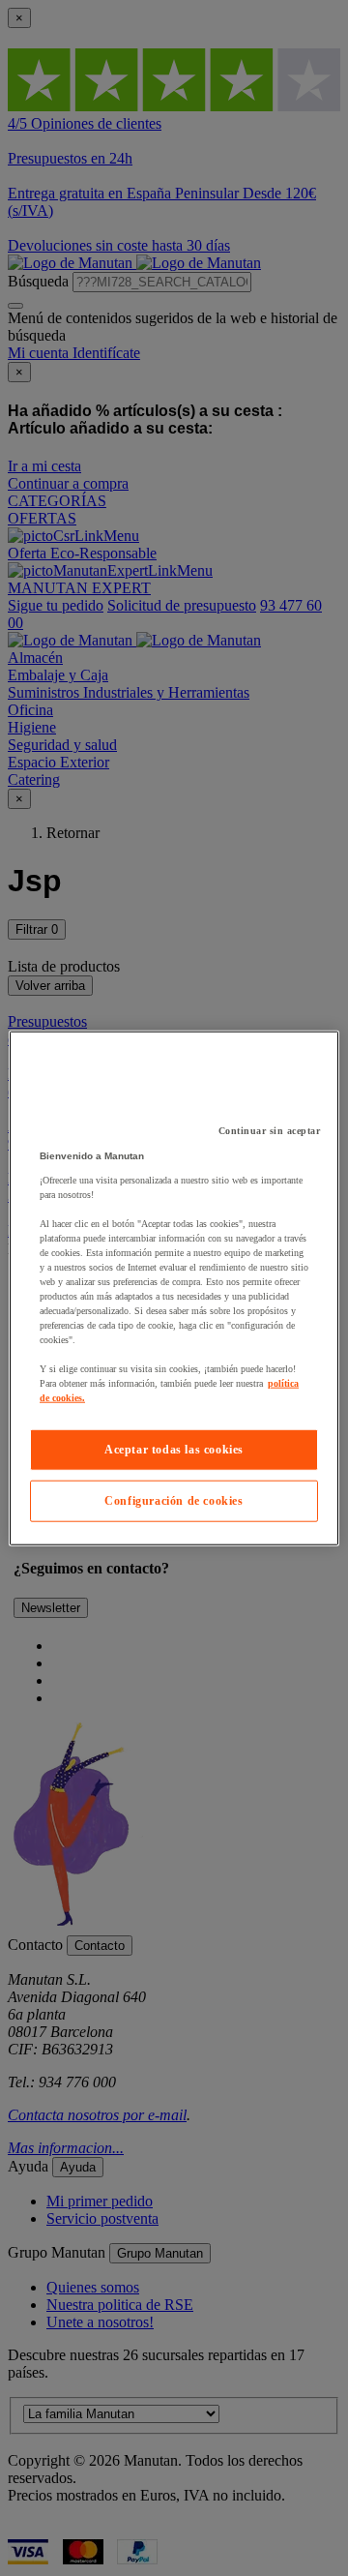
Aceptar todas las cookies (174, 1450)
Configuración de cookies (174, 1501)
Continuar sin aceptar (270, 1131)
